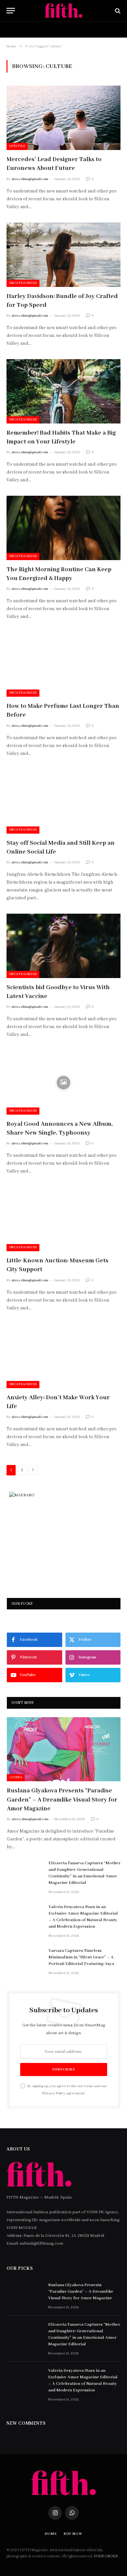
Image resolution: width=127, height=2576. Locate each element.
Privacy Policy (54, 2093)
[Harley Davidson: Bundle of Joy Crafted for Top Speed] (63, 255)
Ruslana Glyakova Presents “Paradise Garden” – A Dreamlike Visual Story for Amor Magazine (62, 1800)
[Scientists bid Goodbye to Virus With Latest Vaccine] (63, 946)
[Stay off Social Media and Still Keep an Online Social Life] (63, 801)
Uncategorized (23, 283)
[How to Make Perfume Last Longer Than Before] (63, 665)
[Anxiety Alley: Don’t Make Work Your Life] (63, 1356)
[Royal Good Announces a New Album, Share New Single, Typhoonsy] (63, 1082)
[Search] (117, 11)
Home (17, 29)
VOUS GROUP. (106, 2556)
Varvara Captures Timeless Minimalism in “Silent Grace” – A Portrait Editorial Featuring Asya (81, 1957)
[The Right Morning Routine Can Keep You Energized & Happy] (63, 528)
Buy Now (51, 29)
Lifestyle (17, 146)
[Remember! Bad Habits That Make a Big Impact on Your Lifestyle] (63, 391)
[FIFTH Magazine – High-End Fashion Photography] (64, 11)
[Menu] (11, 11)
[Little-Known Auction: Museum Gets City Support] (63, 1219)
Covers (16, 1778)
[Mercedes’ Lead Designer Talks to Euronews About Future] (63, 118)
